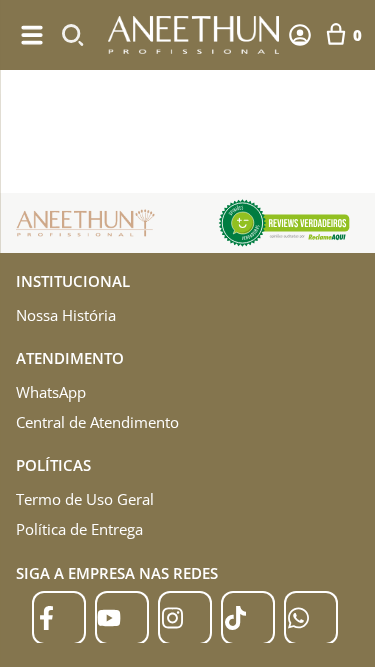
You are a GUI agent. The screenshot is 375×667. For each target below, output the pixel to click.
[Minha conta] (300, 35)
